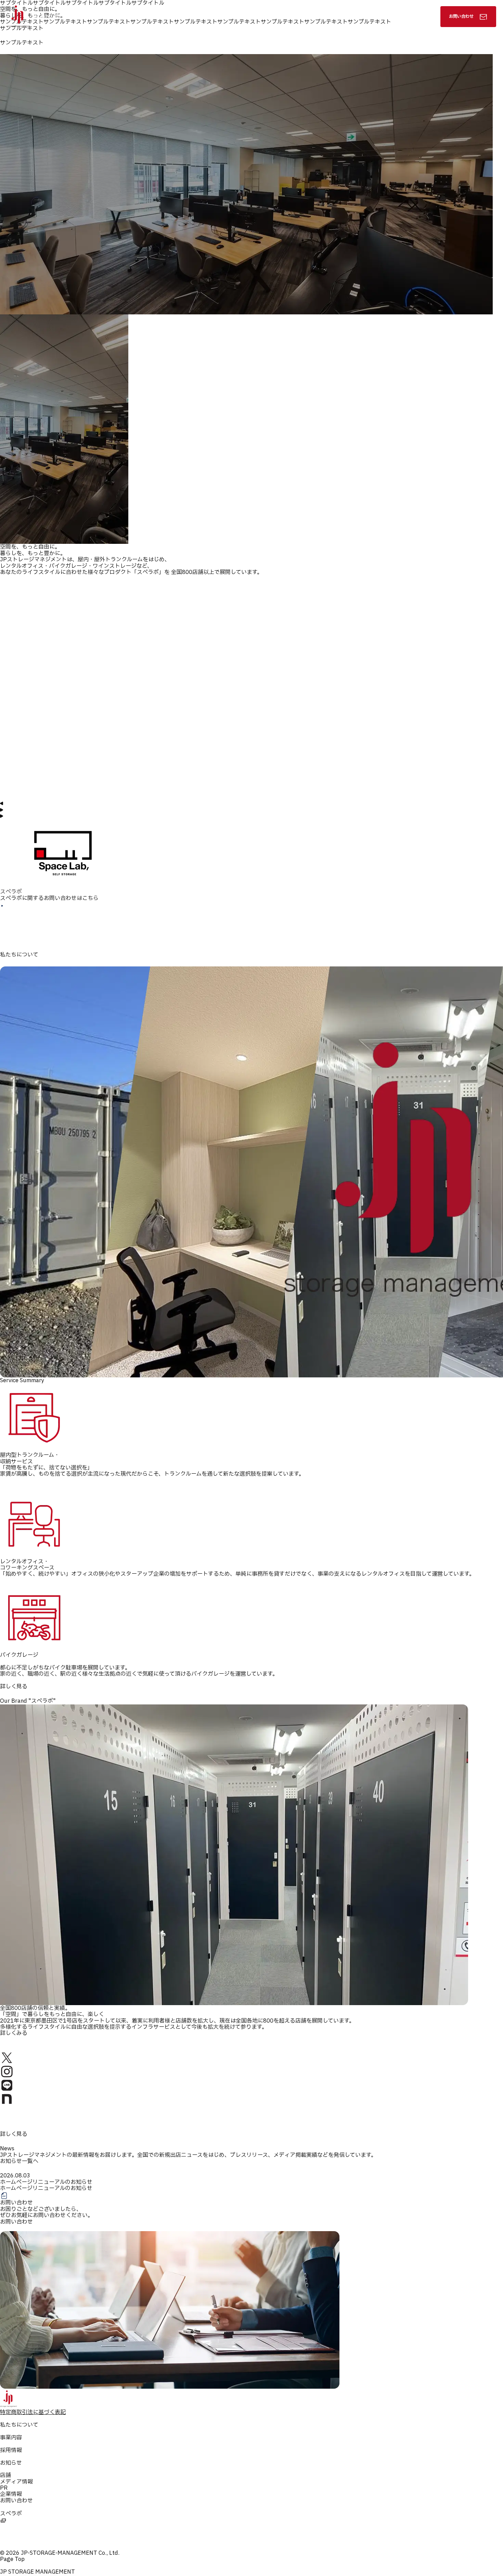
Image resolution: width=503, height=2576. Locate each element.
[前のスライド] (2, 802)
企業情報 (11, 2494)
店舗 (5, 2475)
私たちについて (232, 16)
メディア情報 (16, 2482)
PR (4, 2488)
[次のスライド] (2, 815)
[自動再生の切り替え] (2, 808)
